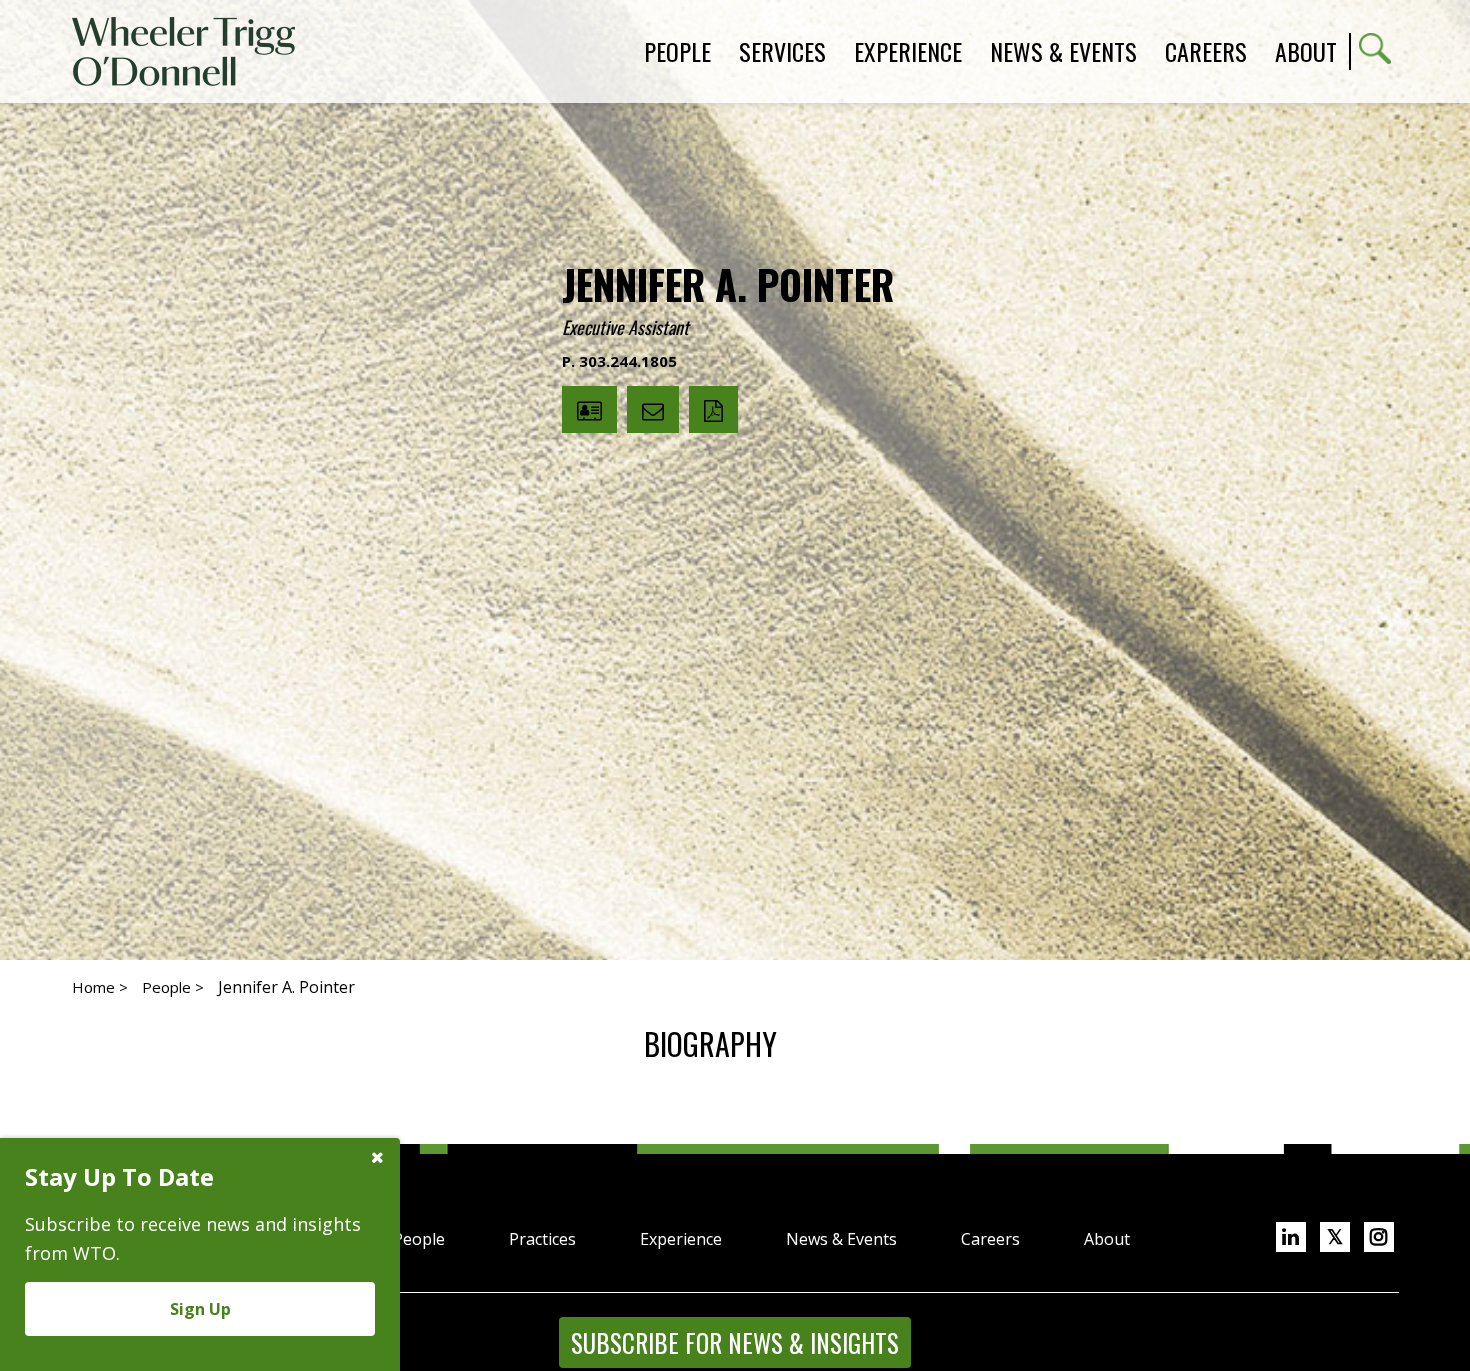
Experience (681, 1239)
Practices (542, 1239)
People (419, 1239)
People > (173, 987)
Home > (100, 987)
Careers (990, 1239)
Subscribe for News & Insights (735, 1342)
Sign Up (200, 1309)
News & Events (841, 1239)
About (1306, 51)
